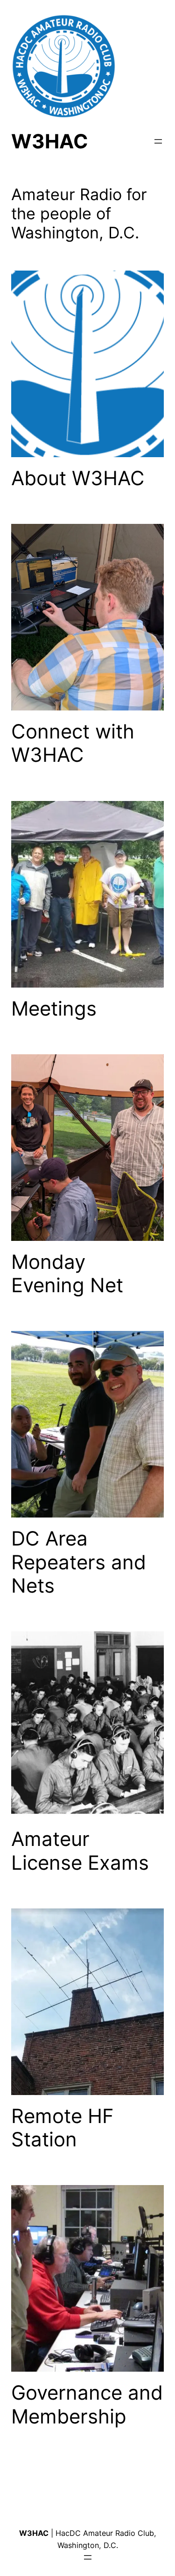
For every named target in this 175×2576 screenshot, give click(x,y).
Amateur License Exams (80, 1851)
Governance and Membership (87, 2404)
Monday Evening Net (67, 1274)
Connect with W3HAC (73, 743)
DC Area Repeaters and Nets (79, 1562)
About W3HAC (78, 478)
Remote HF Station (63, 2128)
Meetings (54, 1009)
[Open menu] (158, 141)
